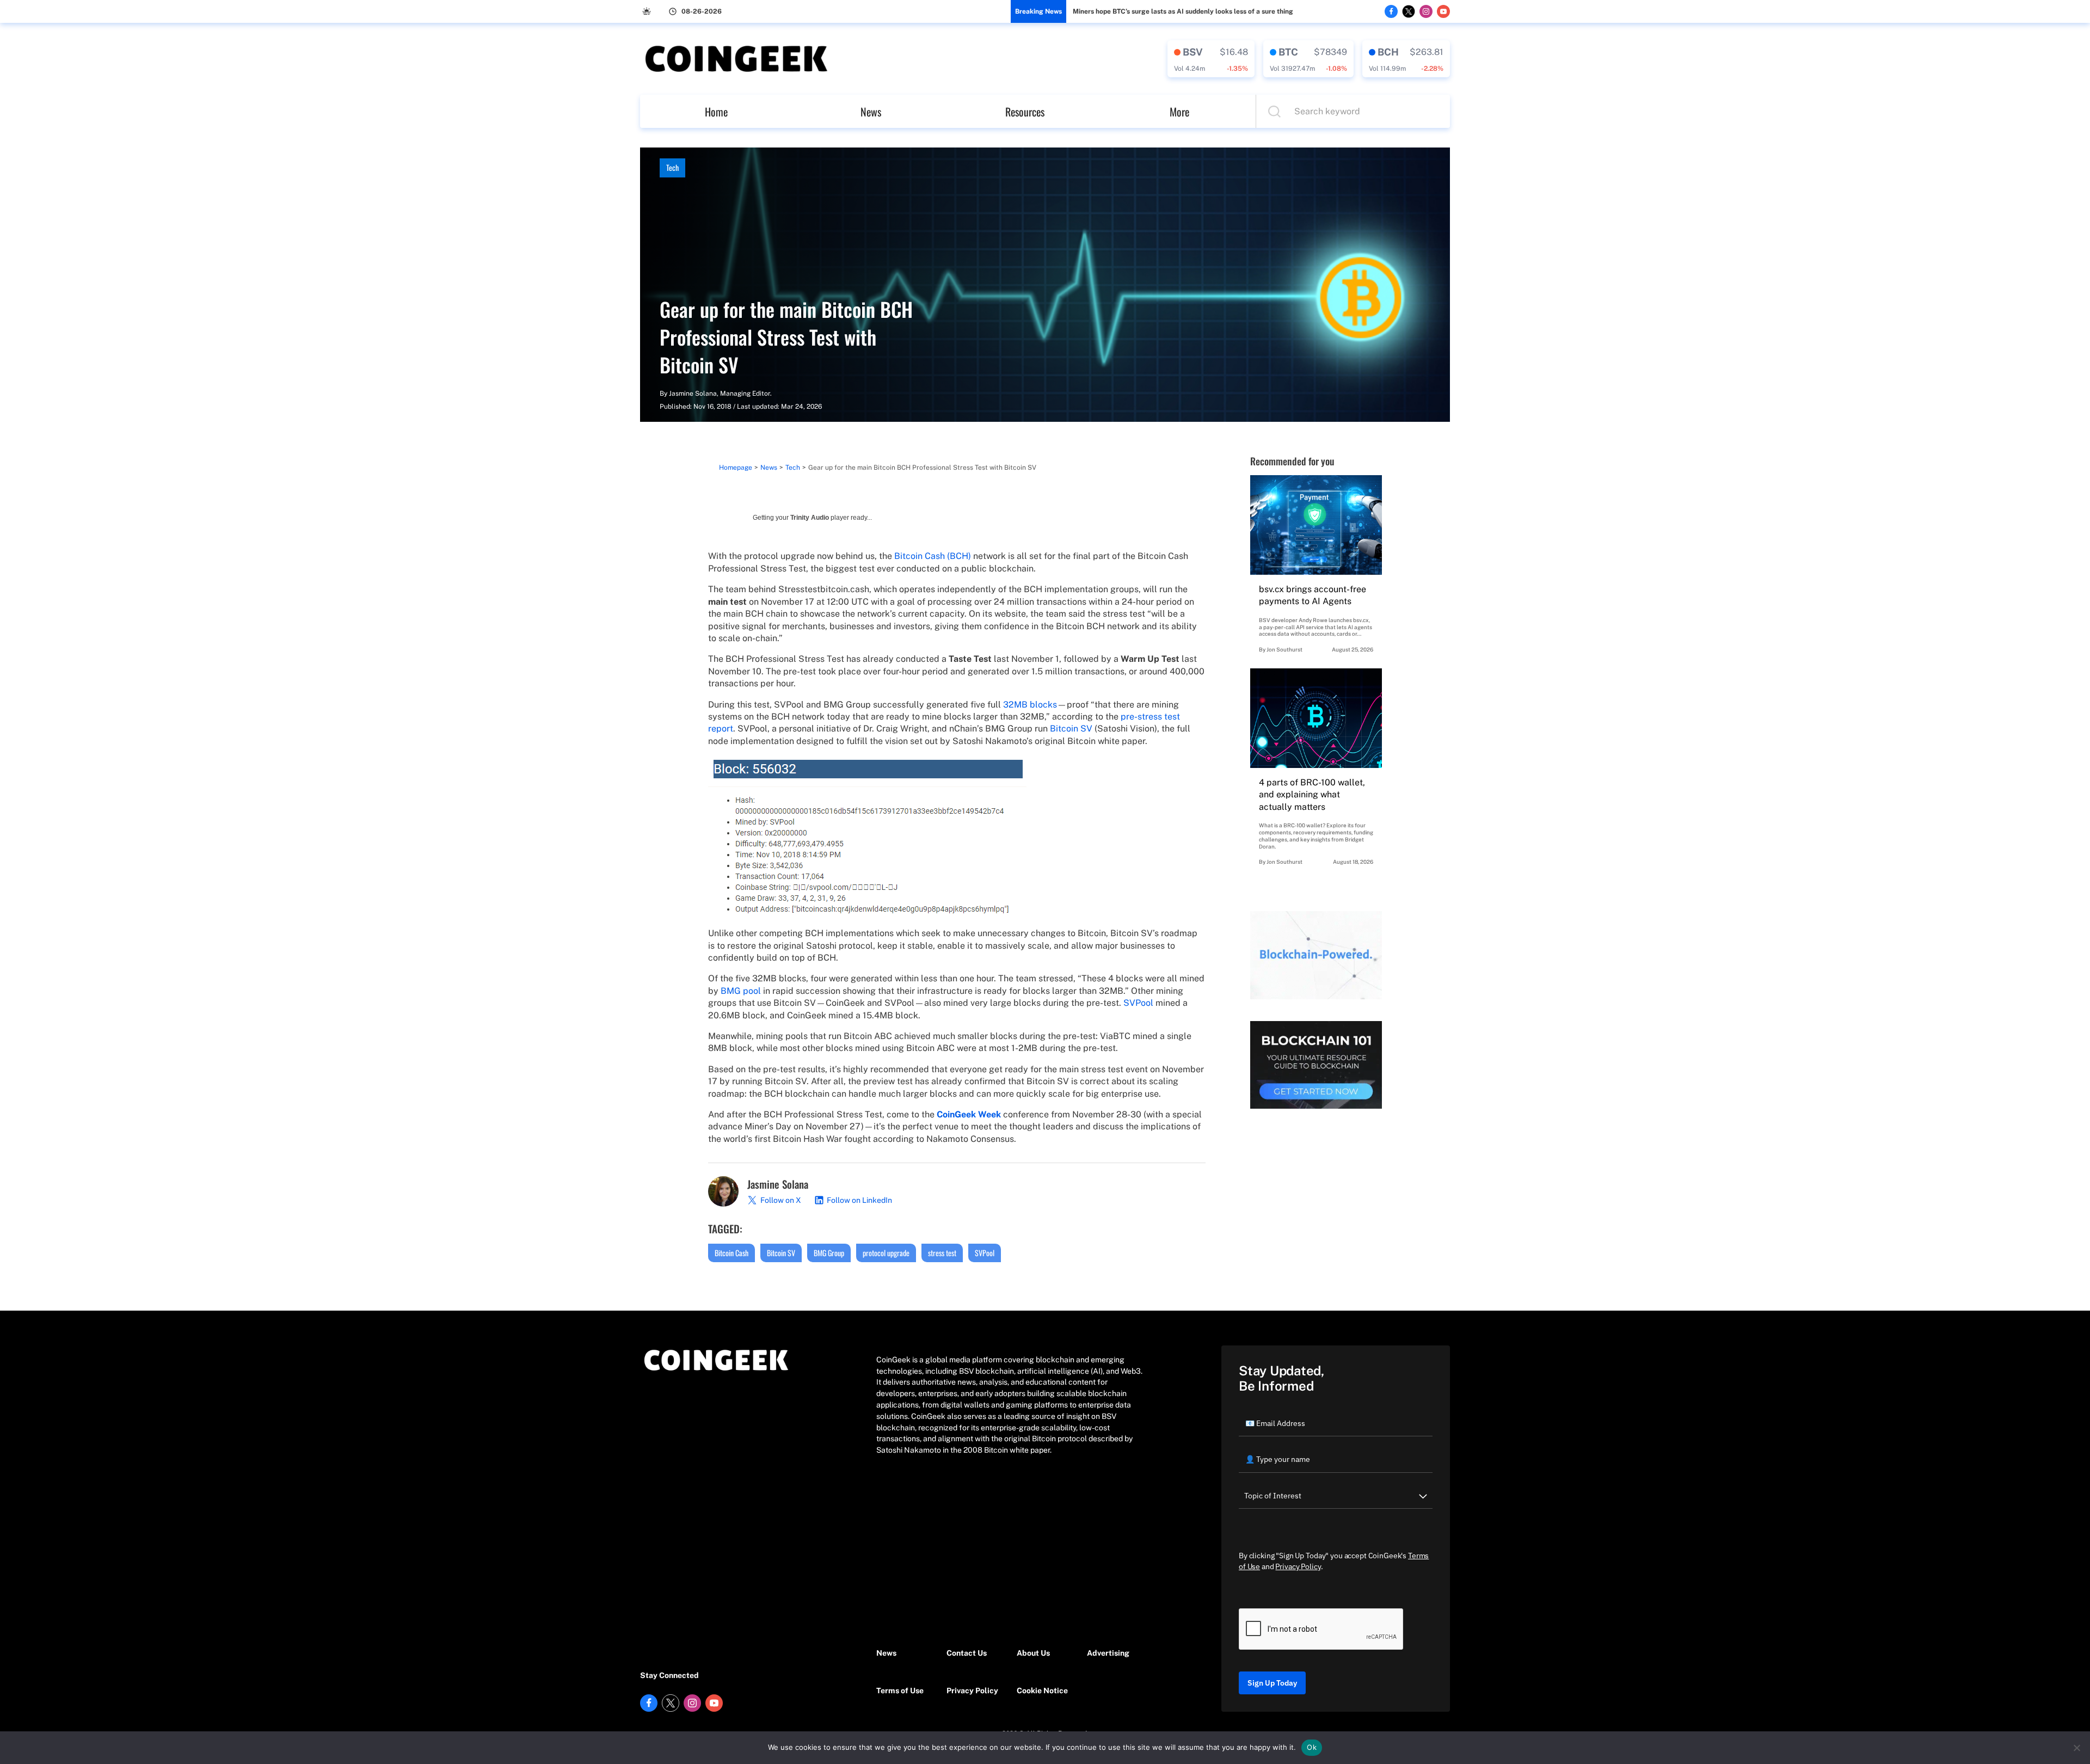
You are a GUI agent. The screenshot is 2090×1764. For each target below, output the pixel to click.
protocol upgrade (886, 1253)
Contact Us (967, 1653)
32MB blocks (1030, 705)
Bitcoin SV (1071, 729)
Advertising (1108, 1653)
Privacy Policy (972, 1691)
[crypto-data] (1211, 59)
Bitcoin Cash (731, 1253)
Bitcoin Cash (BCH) (933, 556)
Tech (672, 167)
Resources (1025, 112)
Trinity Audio (810, 518)
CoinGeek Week (969, 1114)
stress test (942, 1253)
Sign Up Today (1272, 1683)
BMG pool (741, 991)
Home (716, 112)
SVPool (1138, 1003)
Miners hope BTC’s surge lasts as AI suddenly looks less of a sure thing (1183, 11)
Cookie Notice (1042, 1691)
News (871, 112)
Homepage (736, 468)
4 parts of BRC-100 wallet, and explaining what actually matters (1312, 795)
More (1179, 112)
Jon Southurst (1284, 649)
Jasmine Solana (693, 394)
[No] (2076, 1748)
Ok (1312, 1747)
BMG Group (829, 1253)
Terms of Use (900, 1691)
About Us (1033, 1653)
